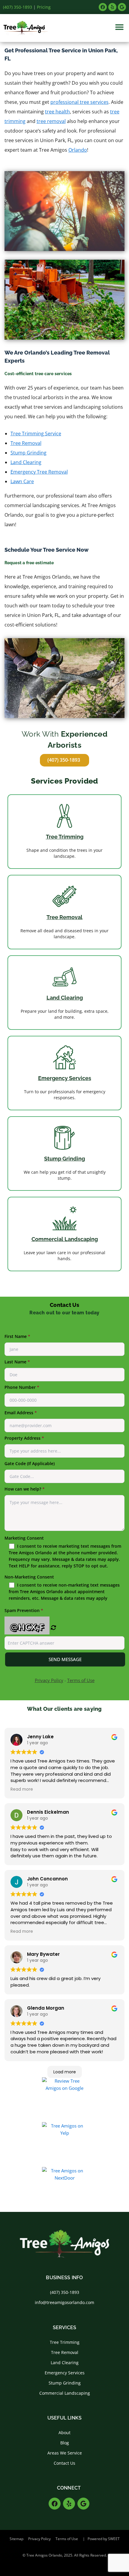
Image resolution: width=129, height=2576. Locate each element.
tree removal (51, 121)
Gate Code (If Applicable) (30, 1463)
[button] (119, 27)
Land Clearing (26, 462)
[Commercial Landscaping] (64, 1218)
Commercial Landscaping (65, 1239)
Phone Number (22, 1387)
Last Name (17, 1362)
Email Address (21, 1413)
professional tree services (79, 102)
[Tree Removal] (64, 896)
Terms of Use (81, 1680)
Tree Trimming (65, 837)
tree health (57, 112)
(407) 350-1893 (18, 7)
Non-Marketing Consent (62, 1587)
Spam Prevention (24, 1620)
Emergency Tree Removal (39, 472)
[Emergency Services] (64, 1057)
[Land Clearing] (64, 977)
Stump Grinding (28, 453)
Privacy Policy (49, 1680)
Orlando (78, 150)
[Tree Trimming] (64, 816)
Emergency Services (65, 1078)
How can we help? (25, 1489)
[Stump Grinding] (64, 1138)
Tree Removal (26, 443)
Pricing (44, 7)
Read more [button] (22, 1789)
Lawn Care (22, 481)
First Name (17, 1336)
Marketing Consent (63, 1552)
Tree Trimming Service (36, 434)
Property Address (24, 1438)
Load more (65, 2072)
